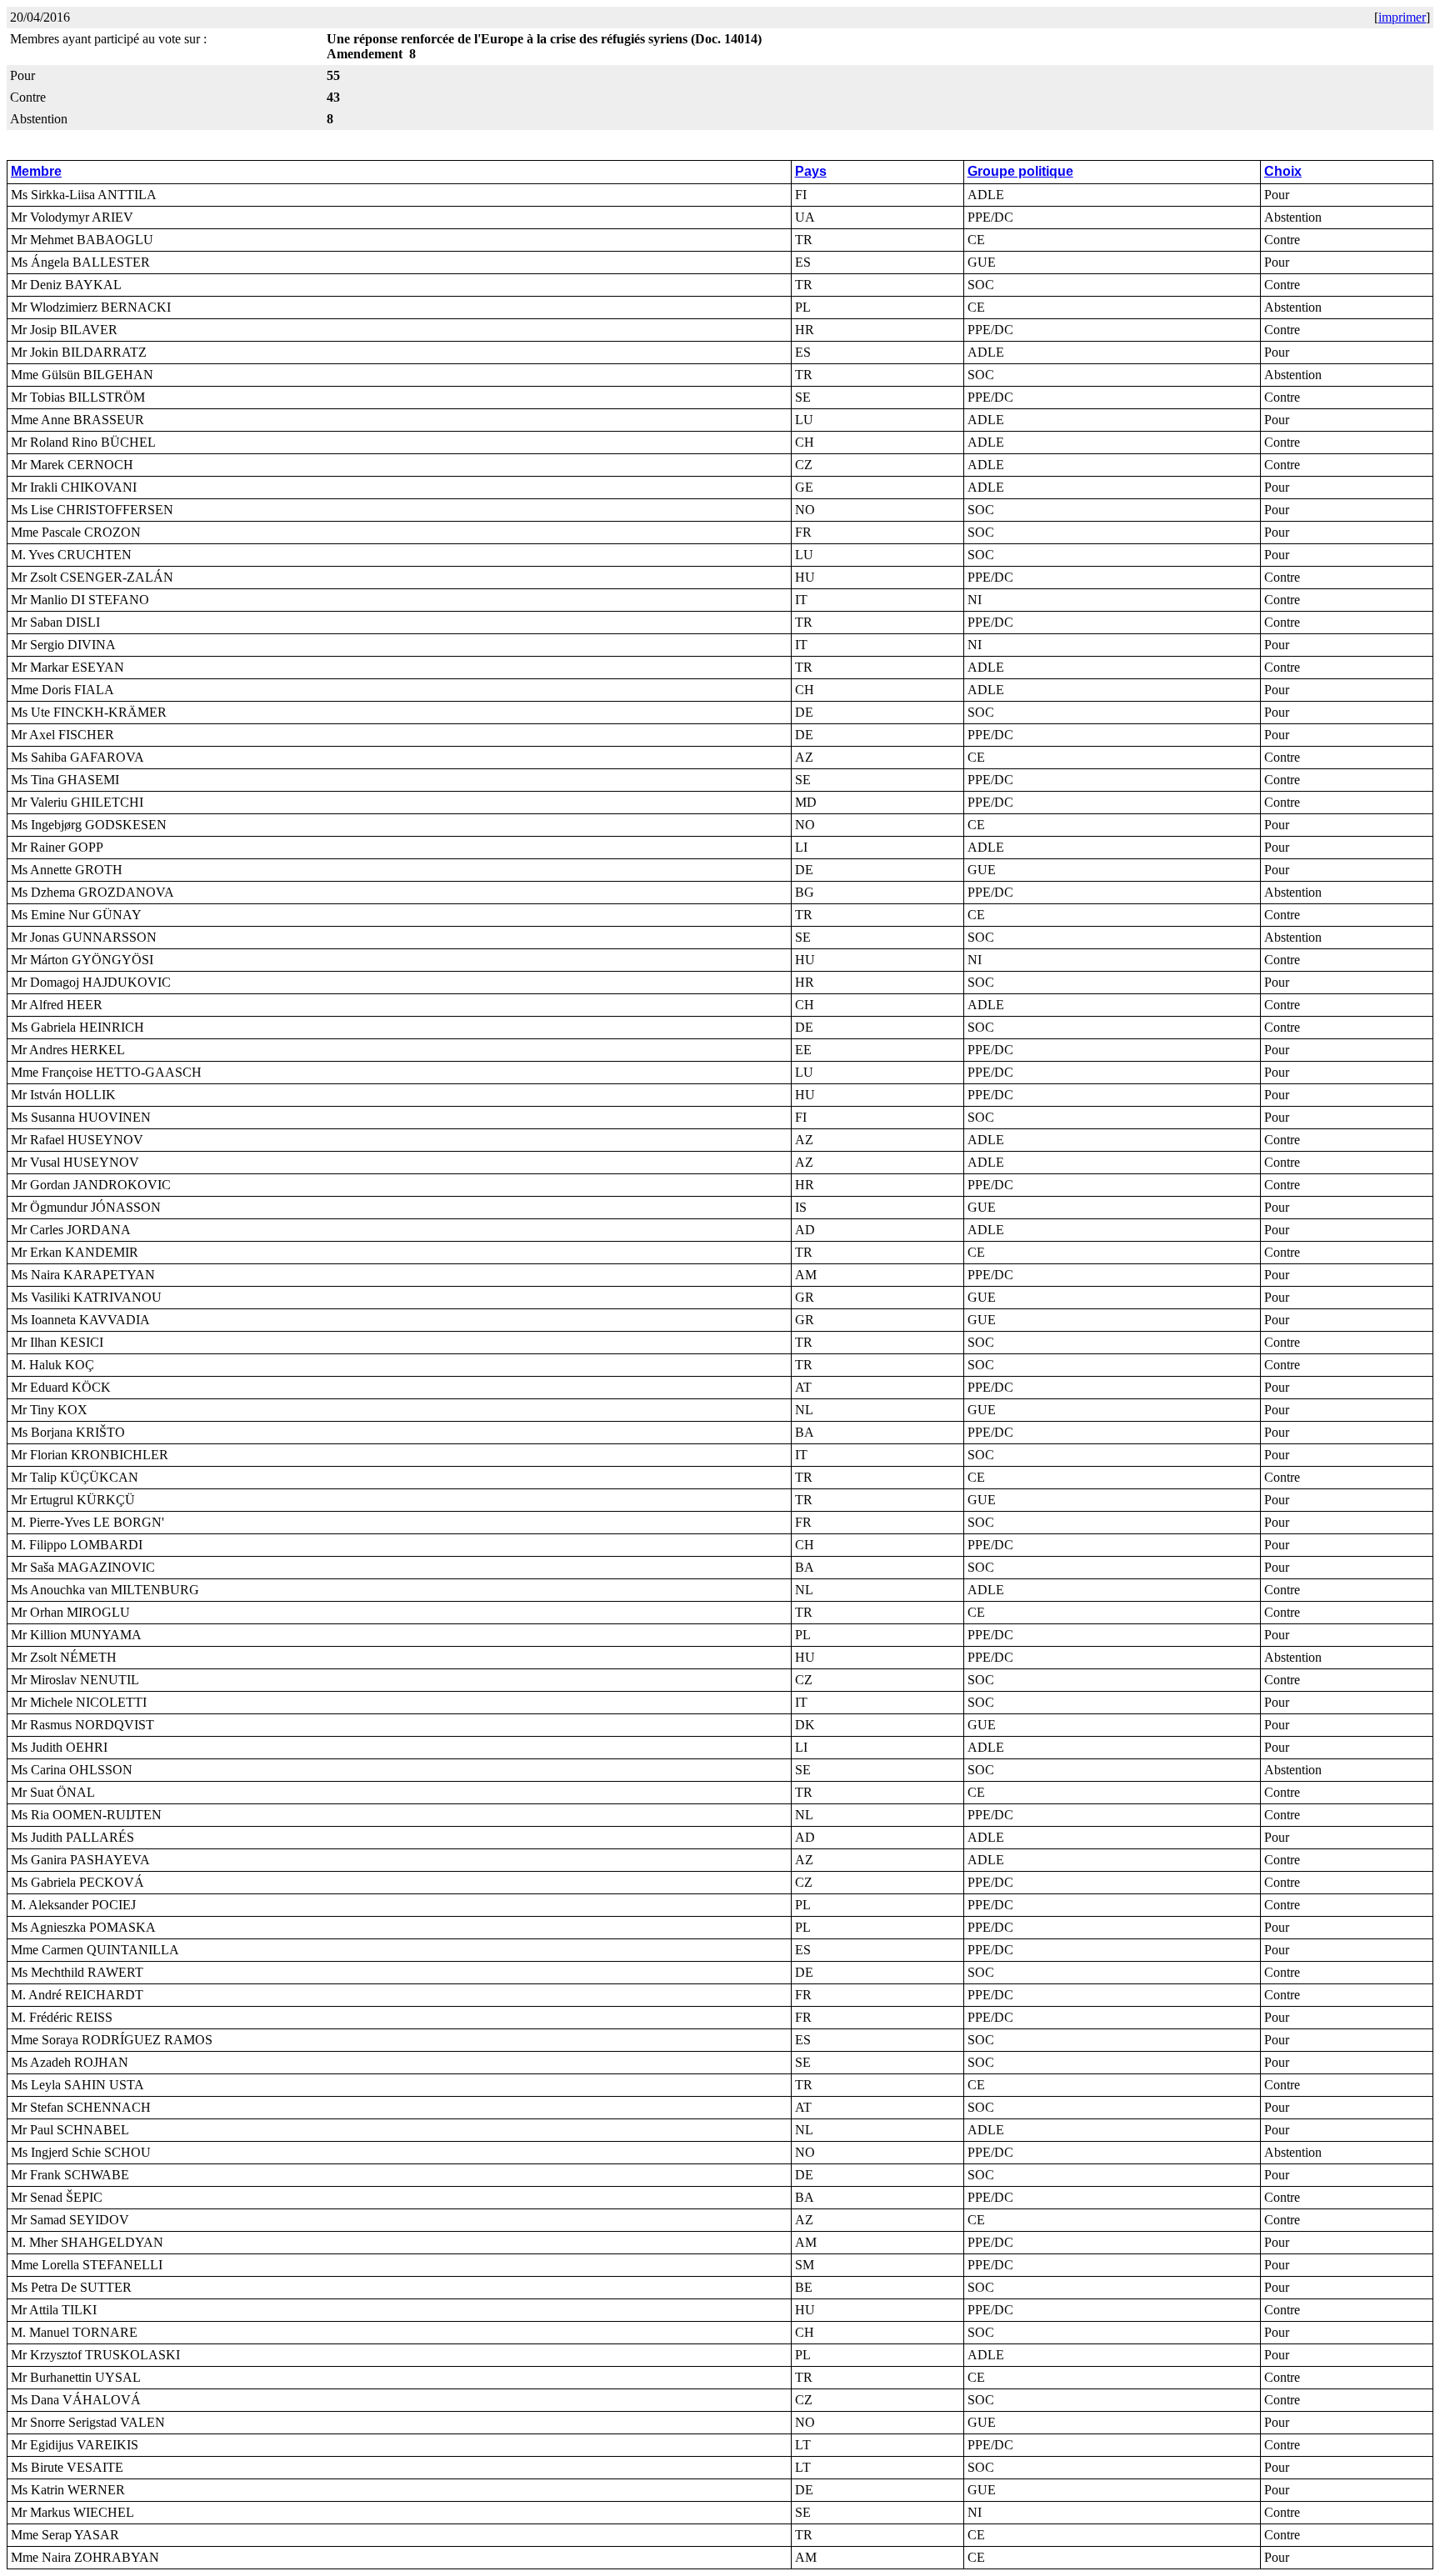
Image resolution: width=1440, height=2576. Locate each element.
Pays (811, 171)
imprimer (1402, 17)
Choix (1283, 171)
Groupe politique (1020, 171)
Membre (36, 171)
